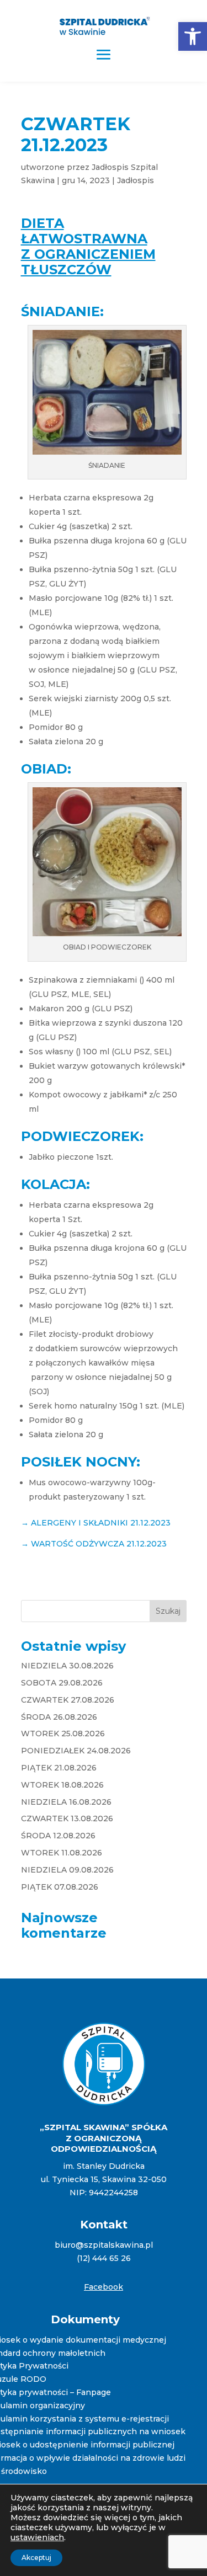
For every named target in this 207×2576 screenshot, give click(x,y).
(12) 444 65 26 (104, 2258)
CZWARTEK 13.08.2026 (67, 1818)
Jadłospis (136, 180)
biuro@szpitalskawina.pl (104, 2245)
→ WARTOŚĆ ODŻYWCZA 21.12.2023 (94, 1544)
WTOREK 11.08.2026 (62, 1853)
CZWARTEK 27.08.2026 (68, 1700)
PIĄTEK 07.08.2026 (60, 1887)
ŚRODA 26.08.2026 (59, 1717)
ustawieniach (37, 2537)
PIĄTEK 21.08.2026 (59, 1768)
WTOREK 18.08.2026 (62, 1785)
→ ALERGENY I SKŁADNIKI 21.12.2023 (96, 1523)
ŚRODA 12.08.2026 (58, 1836)
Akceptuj (36, 2558)
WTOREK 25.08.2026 (63, 1734)
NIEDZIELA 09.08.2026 (67, 1870)
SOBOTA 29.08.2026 (62, 1683)
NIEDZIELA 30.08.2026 (67, 1666)
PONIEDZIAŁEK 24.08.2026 (76, 1751)
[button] (193, 36)
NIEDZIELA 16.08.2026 (66, 1802)
